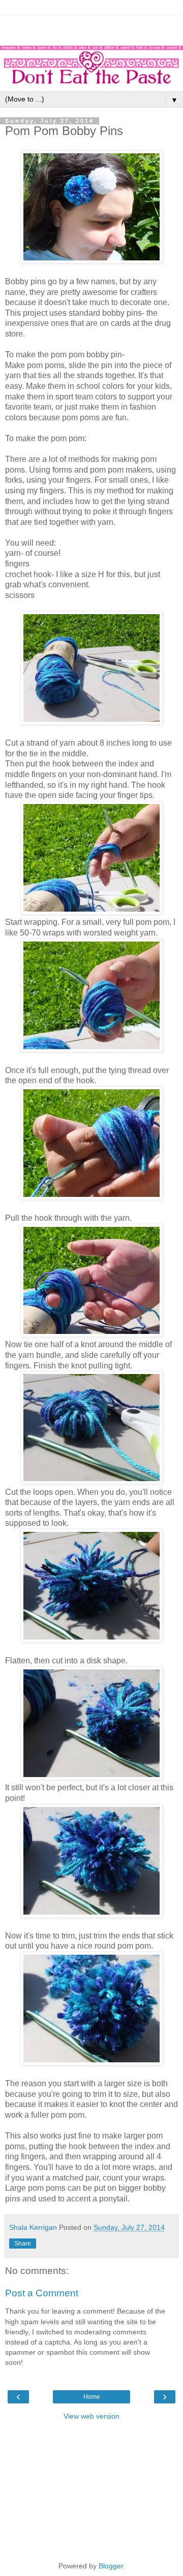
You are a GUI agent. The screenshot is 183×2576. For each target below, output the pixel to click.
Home (92, 2397)
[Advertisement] (91, 28)
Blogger (111, 2566)
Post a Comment (42, 2293)
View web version (91, 2416)
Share (23, 2244)
